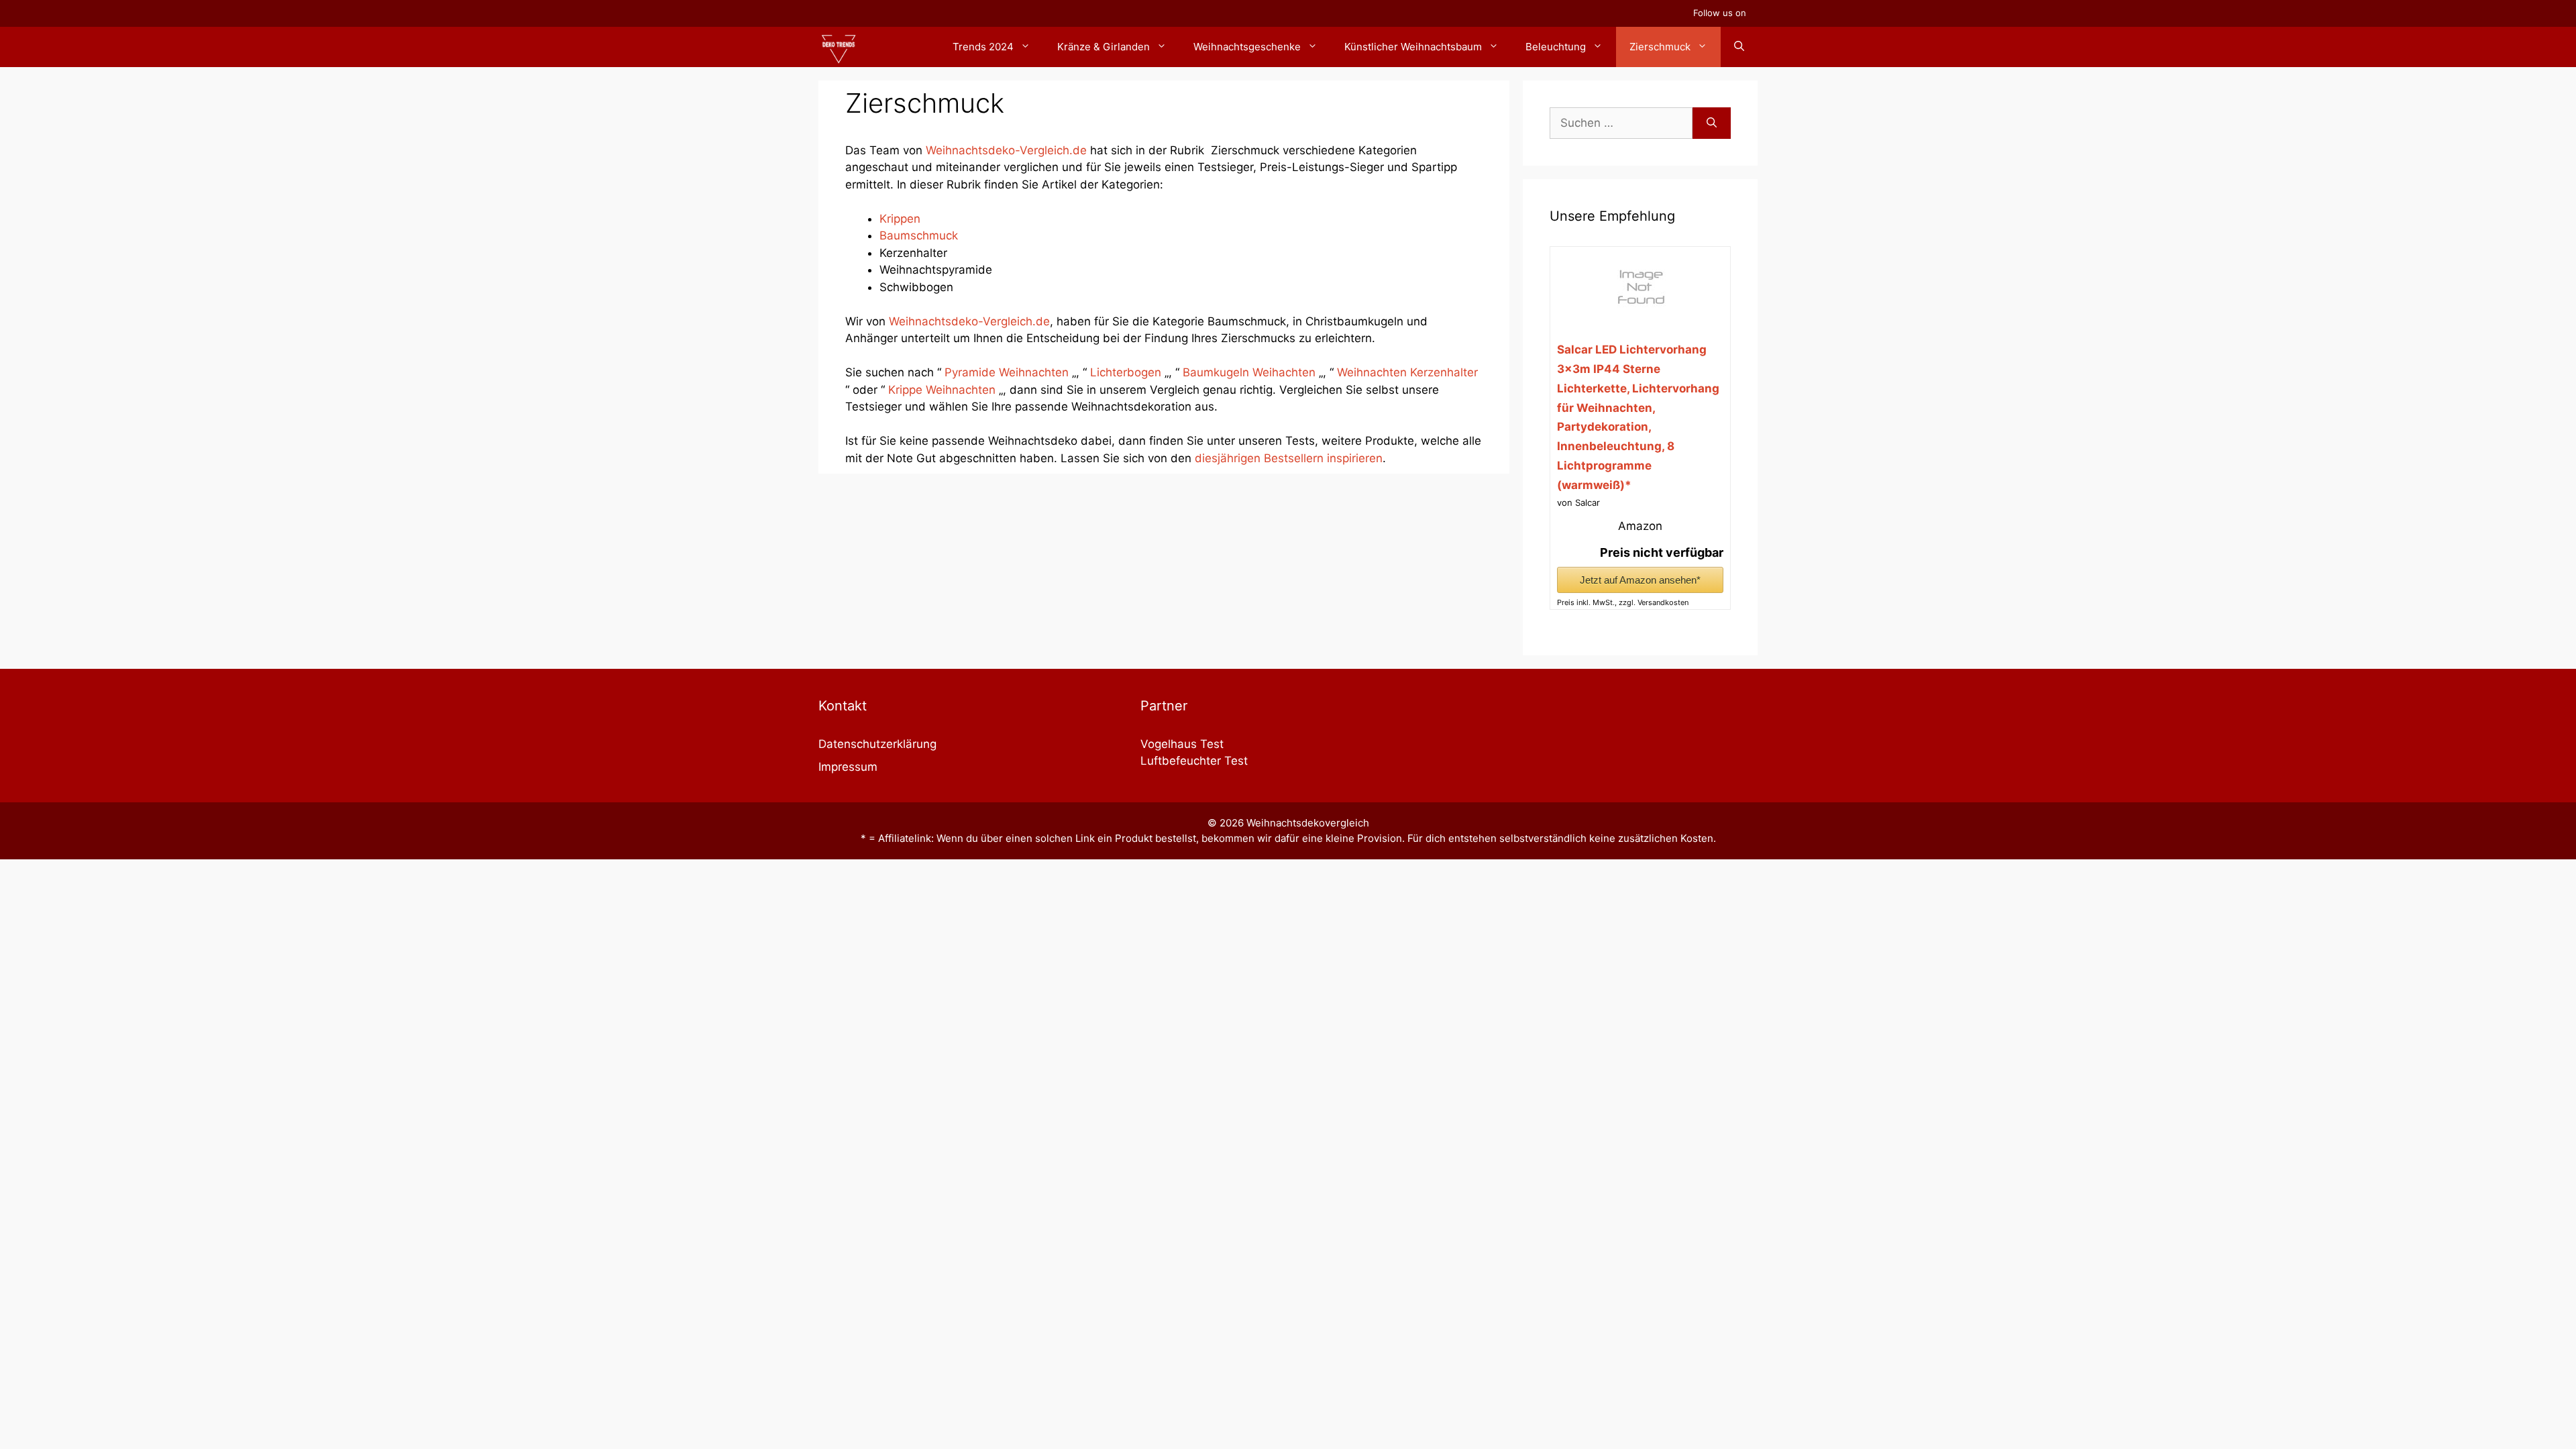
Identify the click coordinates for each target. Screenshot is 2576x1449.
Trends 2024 (983, 47)
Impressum (848, 767)
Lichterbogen (1127, 372)
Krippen (900, 219)
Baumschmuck (919, 235)
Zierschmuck (1660, 47)
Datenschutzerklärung (877, 744)
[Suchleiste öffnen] (1739, 47)
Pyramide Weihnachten (1007, 372)
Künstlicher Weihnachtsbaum (1413, 47)
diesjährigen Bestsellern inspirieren (1289, 458)
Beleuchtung (1556, 47)
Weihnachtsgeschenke (1247, 47)
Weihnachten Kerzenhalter (1407, 372)
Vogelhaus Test (1182, 744)
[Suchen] (1712, 123)
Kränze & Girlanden (1104, 47)
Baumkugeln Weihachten (1249, 372)
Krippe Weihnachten (942, 390)
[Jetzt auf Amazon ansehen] (1640, 317)
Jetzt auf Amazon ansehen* (1640, 580)
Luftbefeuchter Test (1194, 761)
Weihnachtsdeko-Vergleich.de (1006, 150)
